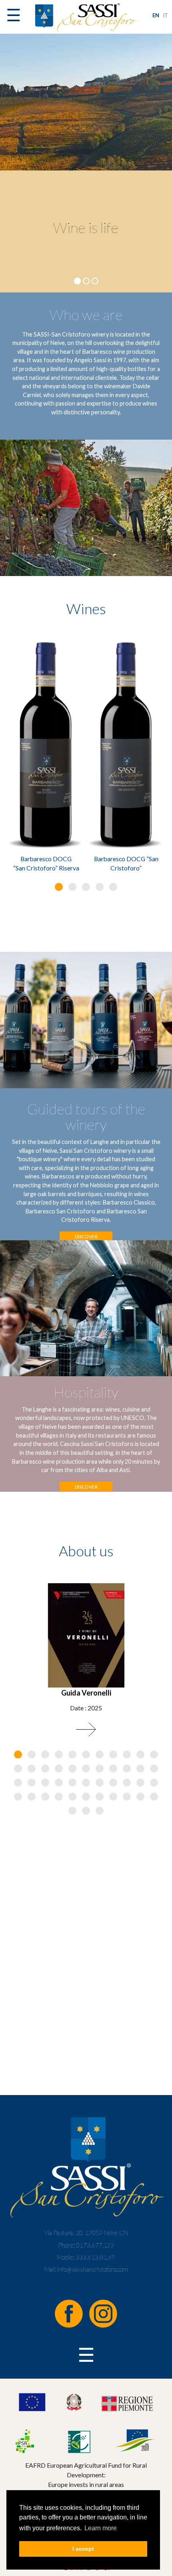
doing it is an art (86, 227)
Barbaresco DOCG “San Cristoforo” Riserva (46, 863)
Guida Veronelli (86, 1693)
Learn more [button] (101, 2528)
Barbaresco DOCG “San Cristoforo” (126, 863)
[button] (59, 887)
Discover (86, 1236)
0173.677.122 (95, 2245)
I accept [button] (83, 2549)
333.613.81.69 (95, 2257)
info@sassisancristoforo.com (93, 2269)
